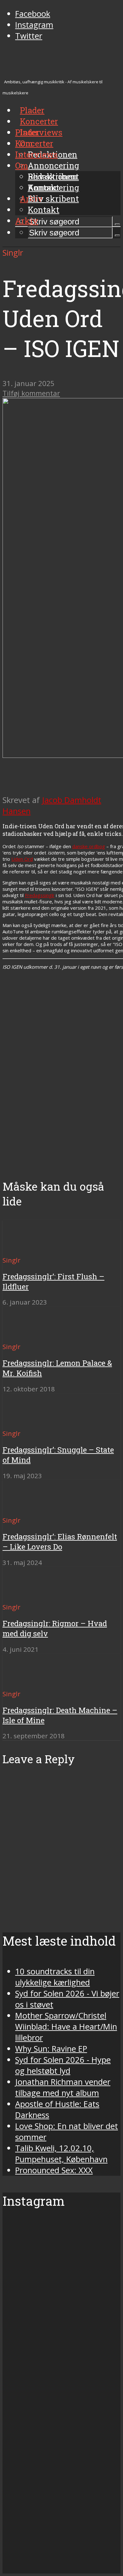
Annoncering (53, 165)
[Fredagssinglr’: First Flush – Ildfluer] (25, 1249)
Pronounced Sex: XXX (54, 2170)
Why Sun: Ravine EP (51, 2049)
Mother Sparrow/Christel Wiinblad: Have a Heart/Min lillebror (66, 2027)
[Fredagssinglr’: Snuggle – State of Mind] (25, 1422)
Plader (27, 132)
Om (22, 165)
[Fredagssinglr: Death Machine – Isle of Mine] (25, 1682)
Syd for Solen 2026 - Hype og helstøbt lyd (63, 2065)
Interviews (41, 132)
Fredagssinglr (40, 895)
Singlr (13, 253)
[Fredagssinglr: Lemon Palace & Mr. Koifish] (25, 1335)
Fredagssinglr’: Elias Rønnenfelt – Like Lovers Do (60, 1542)
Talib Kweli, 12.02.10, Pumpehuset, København (61, 2154)
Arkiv (27, 221)
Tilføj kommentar (31, 393)
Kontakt (44, 210)
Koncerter (34, 143)
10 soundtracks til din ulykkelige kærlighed (55, 1977)
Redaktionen (53, 176)
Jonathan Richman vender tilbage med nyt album (63, 2087)
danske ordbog (89, 846)
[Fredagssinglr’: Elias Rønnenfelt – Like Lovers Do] (25, 1509)
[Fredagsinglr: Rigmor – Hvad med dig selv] (25, 1595)
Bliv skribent (53, 199)
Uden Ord (22, 859)
